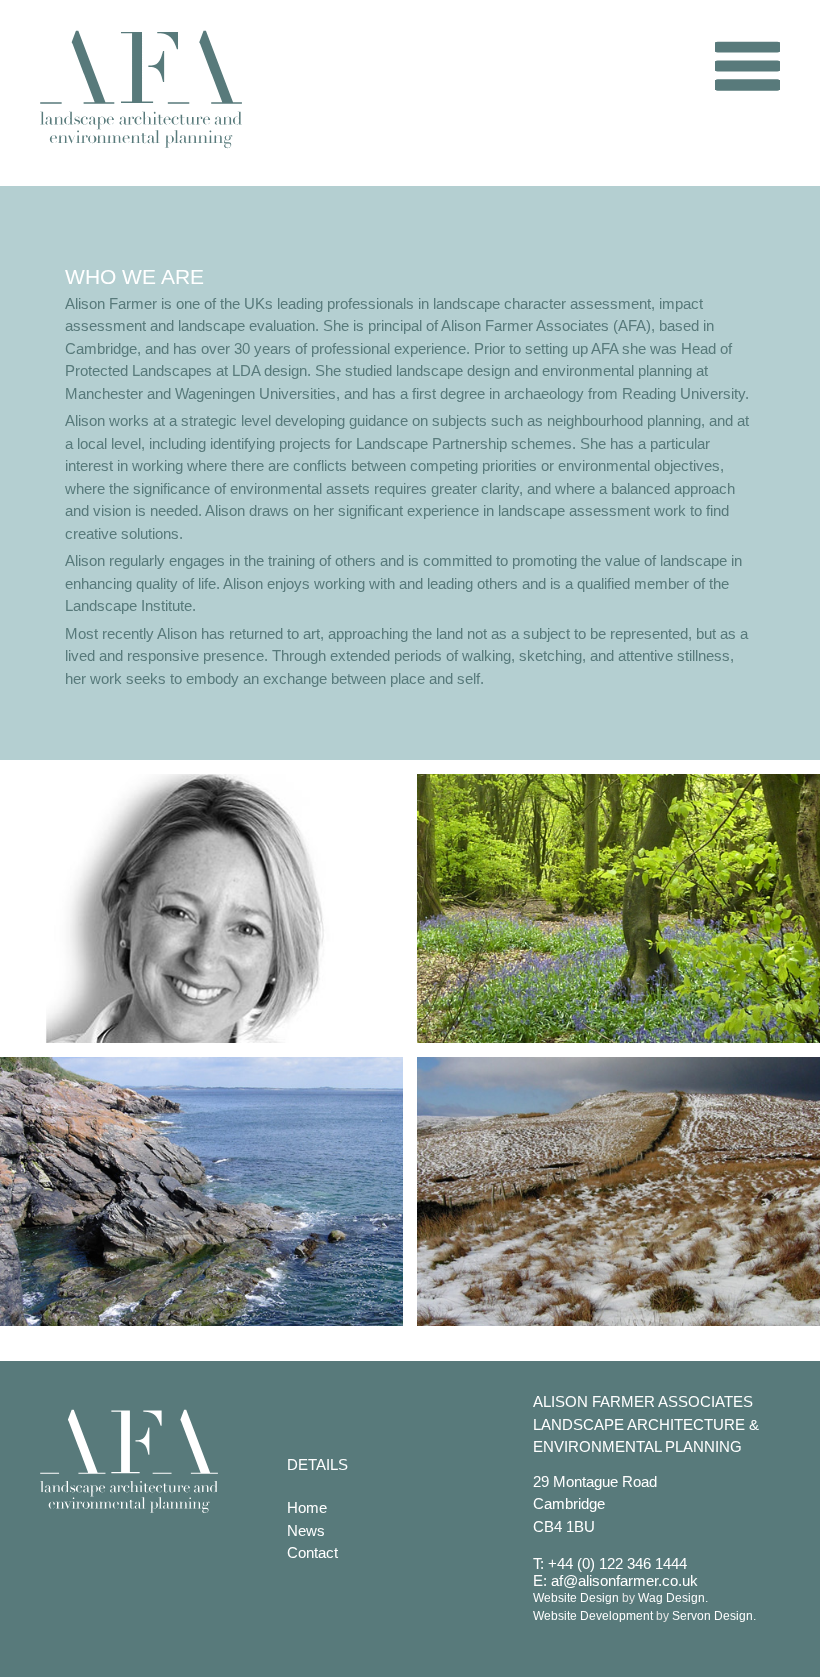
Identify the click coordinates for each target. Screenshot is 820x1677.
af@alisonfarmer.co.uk (624, 1580)
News (306, 1530)
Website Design (576, 1598)
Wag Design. (673, 1598)
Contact (312, 1552)
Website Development (593, 1616)
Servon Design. (714, 1616)
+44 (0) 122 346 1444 (617, 1563)
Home (307, 1507)
